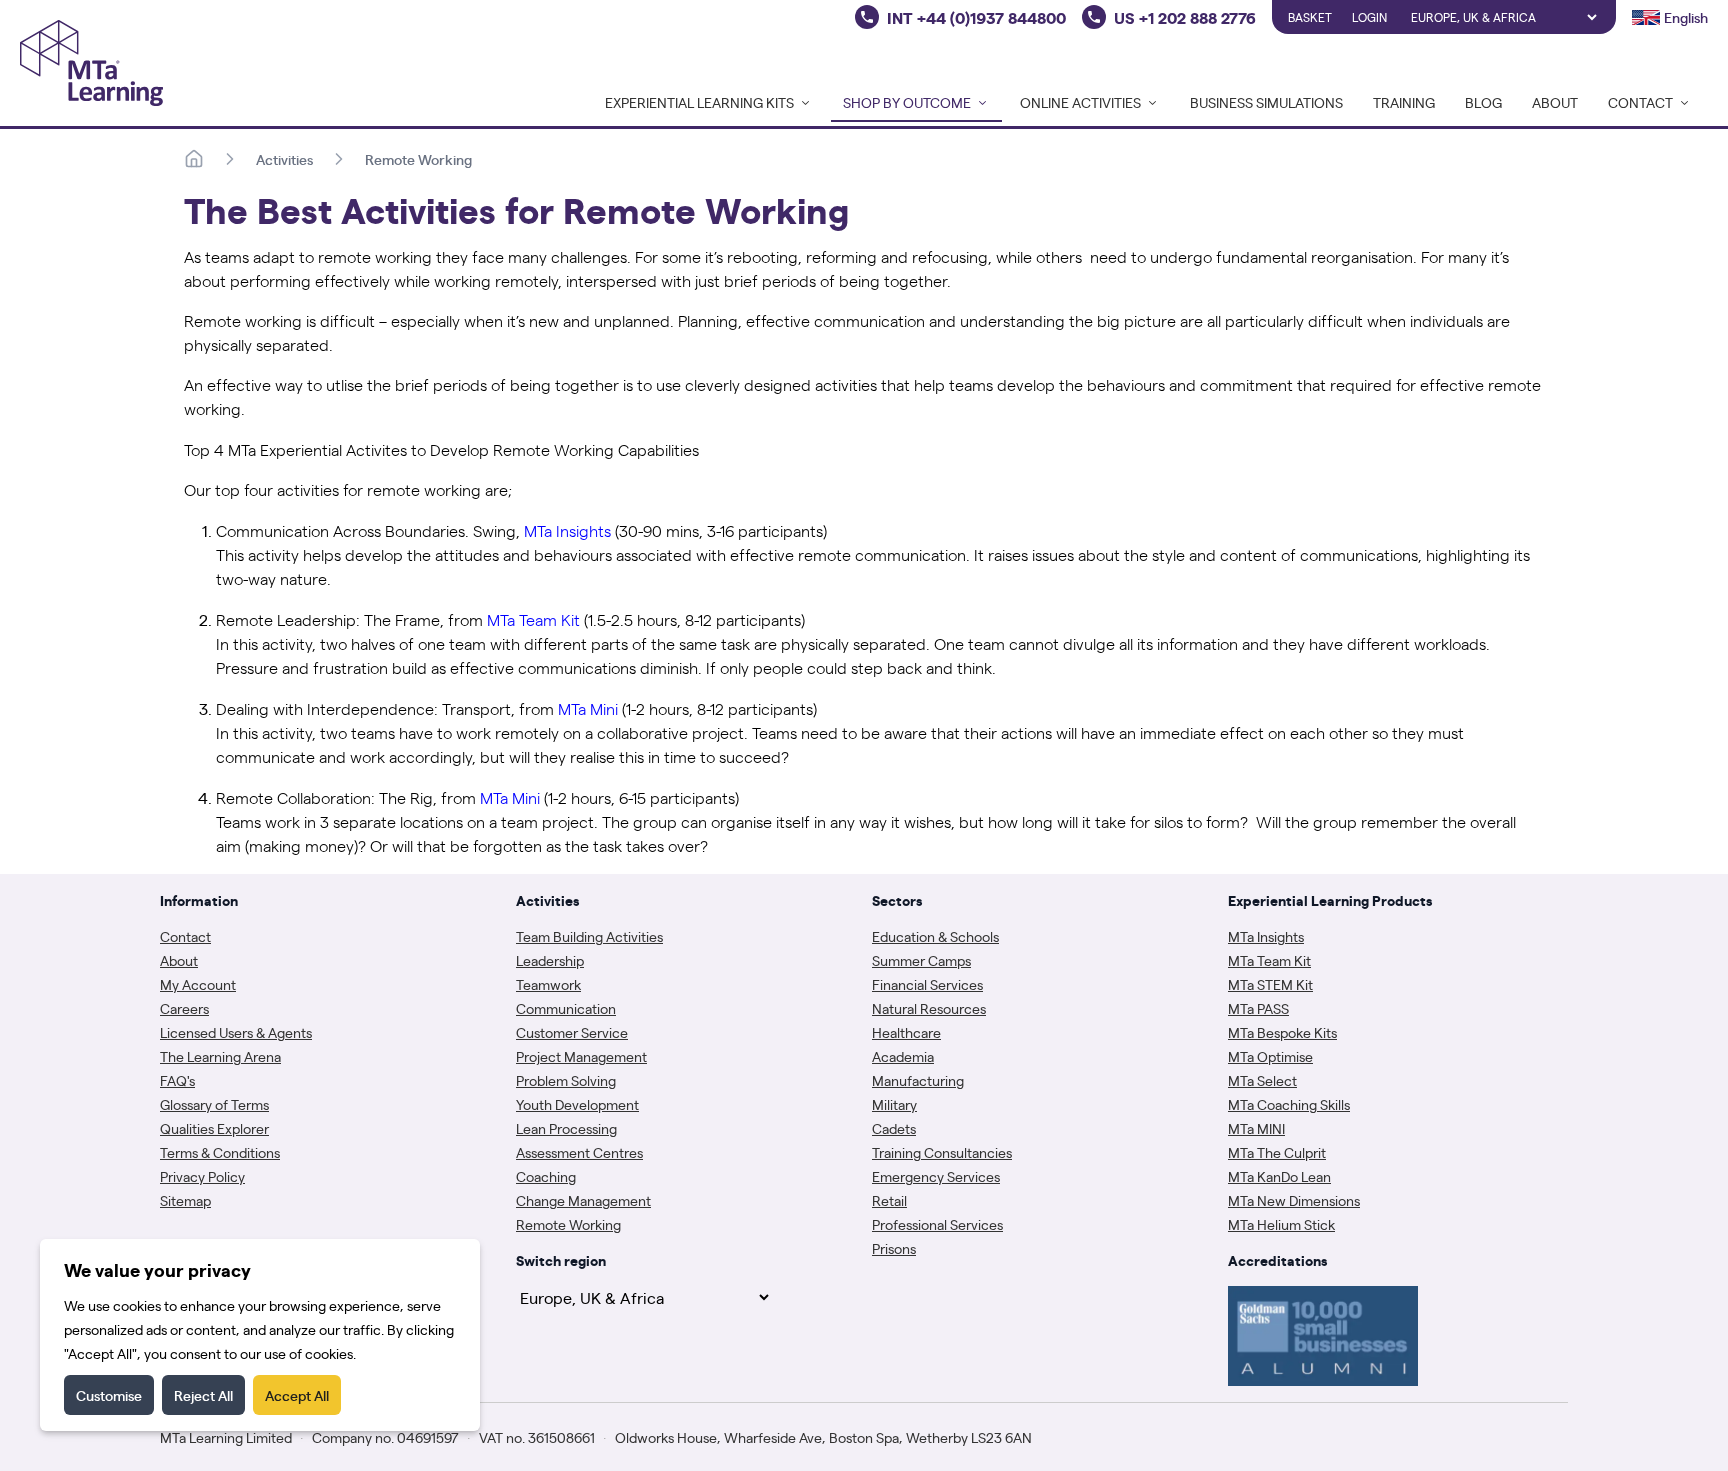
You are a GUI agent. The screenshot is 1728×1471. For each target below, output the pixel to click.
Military (894, 1104)
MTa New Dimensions (1294, 1200)
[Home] (194, 159)
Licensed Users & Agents (236, 1032)
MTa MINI (1256, 1128)
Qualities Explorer (214, 1128)
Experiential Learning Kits (699, 102)
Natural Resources (929, 1008)
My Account (198, 984)
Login (1369, 17)
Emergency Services (936, 1176)
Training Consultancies (942, 1152)
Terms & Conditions (220, 1152)
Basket (1310, 17)
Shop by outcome (907, 102)
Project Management (581, 1056)
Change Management (583, 1200)
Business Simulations (1266, 102)
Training (1404, 102)
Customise (109, 1395)
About (1555, 102)
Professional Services (937, 1224)
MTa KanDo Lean (1279, 1176)
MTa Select (1262, 1080)
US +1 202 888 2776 (1185, 17)
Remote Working (418, 159)
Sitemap (185, 1200)
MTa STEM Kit (1270, 984)
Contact (185, 936)
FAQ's (177, 1080)
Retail (889, 1200)
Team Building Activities (589, 936)
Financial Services (927, 984)
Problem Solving (566, 1080)
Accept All (297, 1395)
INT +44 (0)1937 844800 (976, 17)
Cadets (894, 1128)
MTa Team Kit (1269, 960)
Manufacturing (918, 1080)
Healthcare (906, 1032)
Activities (284, 159)
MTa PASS (1258, 1008)
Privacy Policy (202, 1176)
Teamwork (548, 984)
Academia (903, 1056)
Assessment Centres (579, 1152)
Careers (184, 1008)
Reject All (203, 1395)
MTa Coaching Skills (1289, 1104)
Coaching (546, 1176)
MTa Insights (1266, 936)
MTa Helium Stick (1281, 1224)
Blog (1483, 102)
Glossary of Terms (214, 1104)
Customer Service (572, 1032)
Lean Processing (566, 1128)
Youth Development (577, 1104)
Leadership (550, 960)
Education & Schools (935, 936)
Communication (566, 1008)
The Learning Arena (220, 1056)
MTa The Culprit (1277, 1152)
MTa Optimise (1270, 1056)
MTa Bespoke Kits (1282, 1032)
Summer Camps (921, 960)
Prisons (894, 1248)
